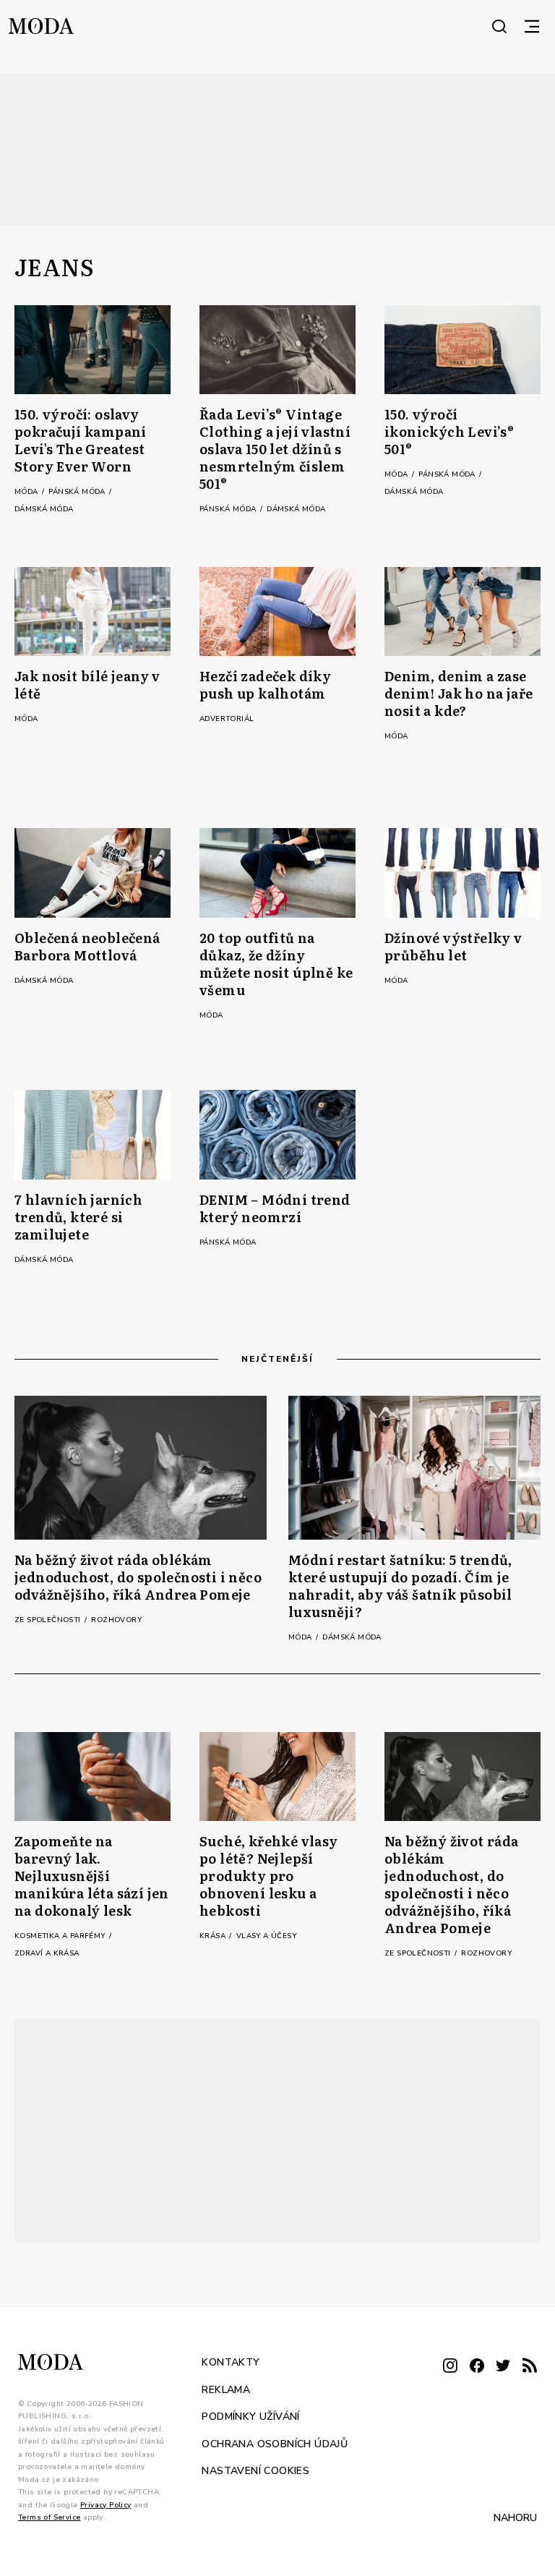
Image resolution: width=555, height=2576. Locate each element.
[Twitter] (503, 2367)
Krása (214, 1936)
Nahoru (515, 2517)
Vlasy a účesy (266, 1936)
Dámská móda (44, 509)
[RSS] (530, 2367)
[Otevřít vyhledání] (499, 26)
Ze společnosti (49, 1620)
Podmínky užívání (250, 2417)
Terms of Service (49, 2517)
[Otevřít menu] (532, 26)
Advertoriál (227, 719)
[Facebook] (477, 2367)
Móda (27, 492)
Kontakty (231, 2362)
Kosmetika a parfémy (61, 1936)
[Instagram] (450, 2367)
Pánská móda (78, 492)
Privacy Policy (106, 2504)
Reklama (226, 2389)
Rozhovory (116, 1620)
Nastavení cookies (255, 2471)
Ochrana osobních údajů (275, 2443)
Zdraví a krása (47, 1953)
